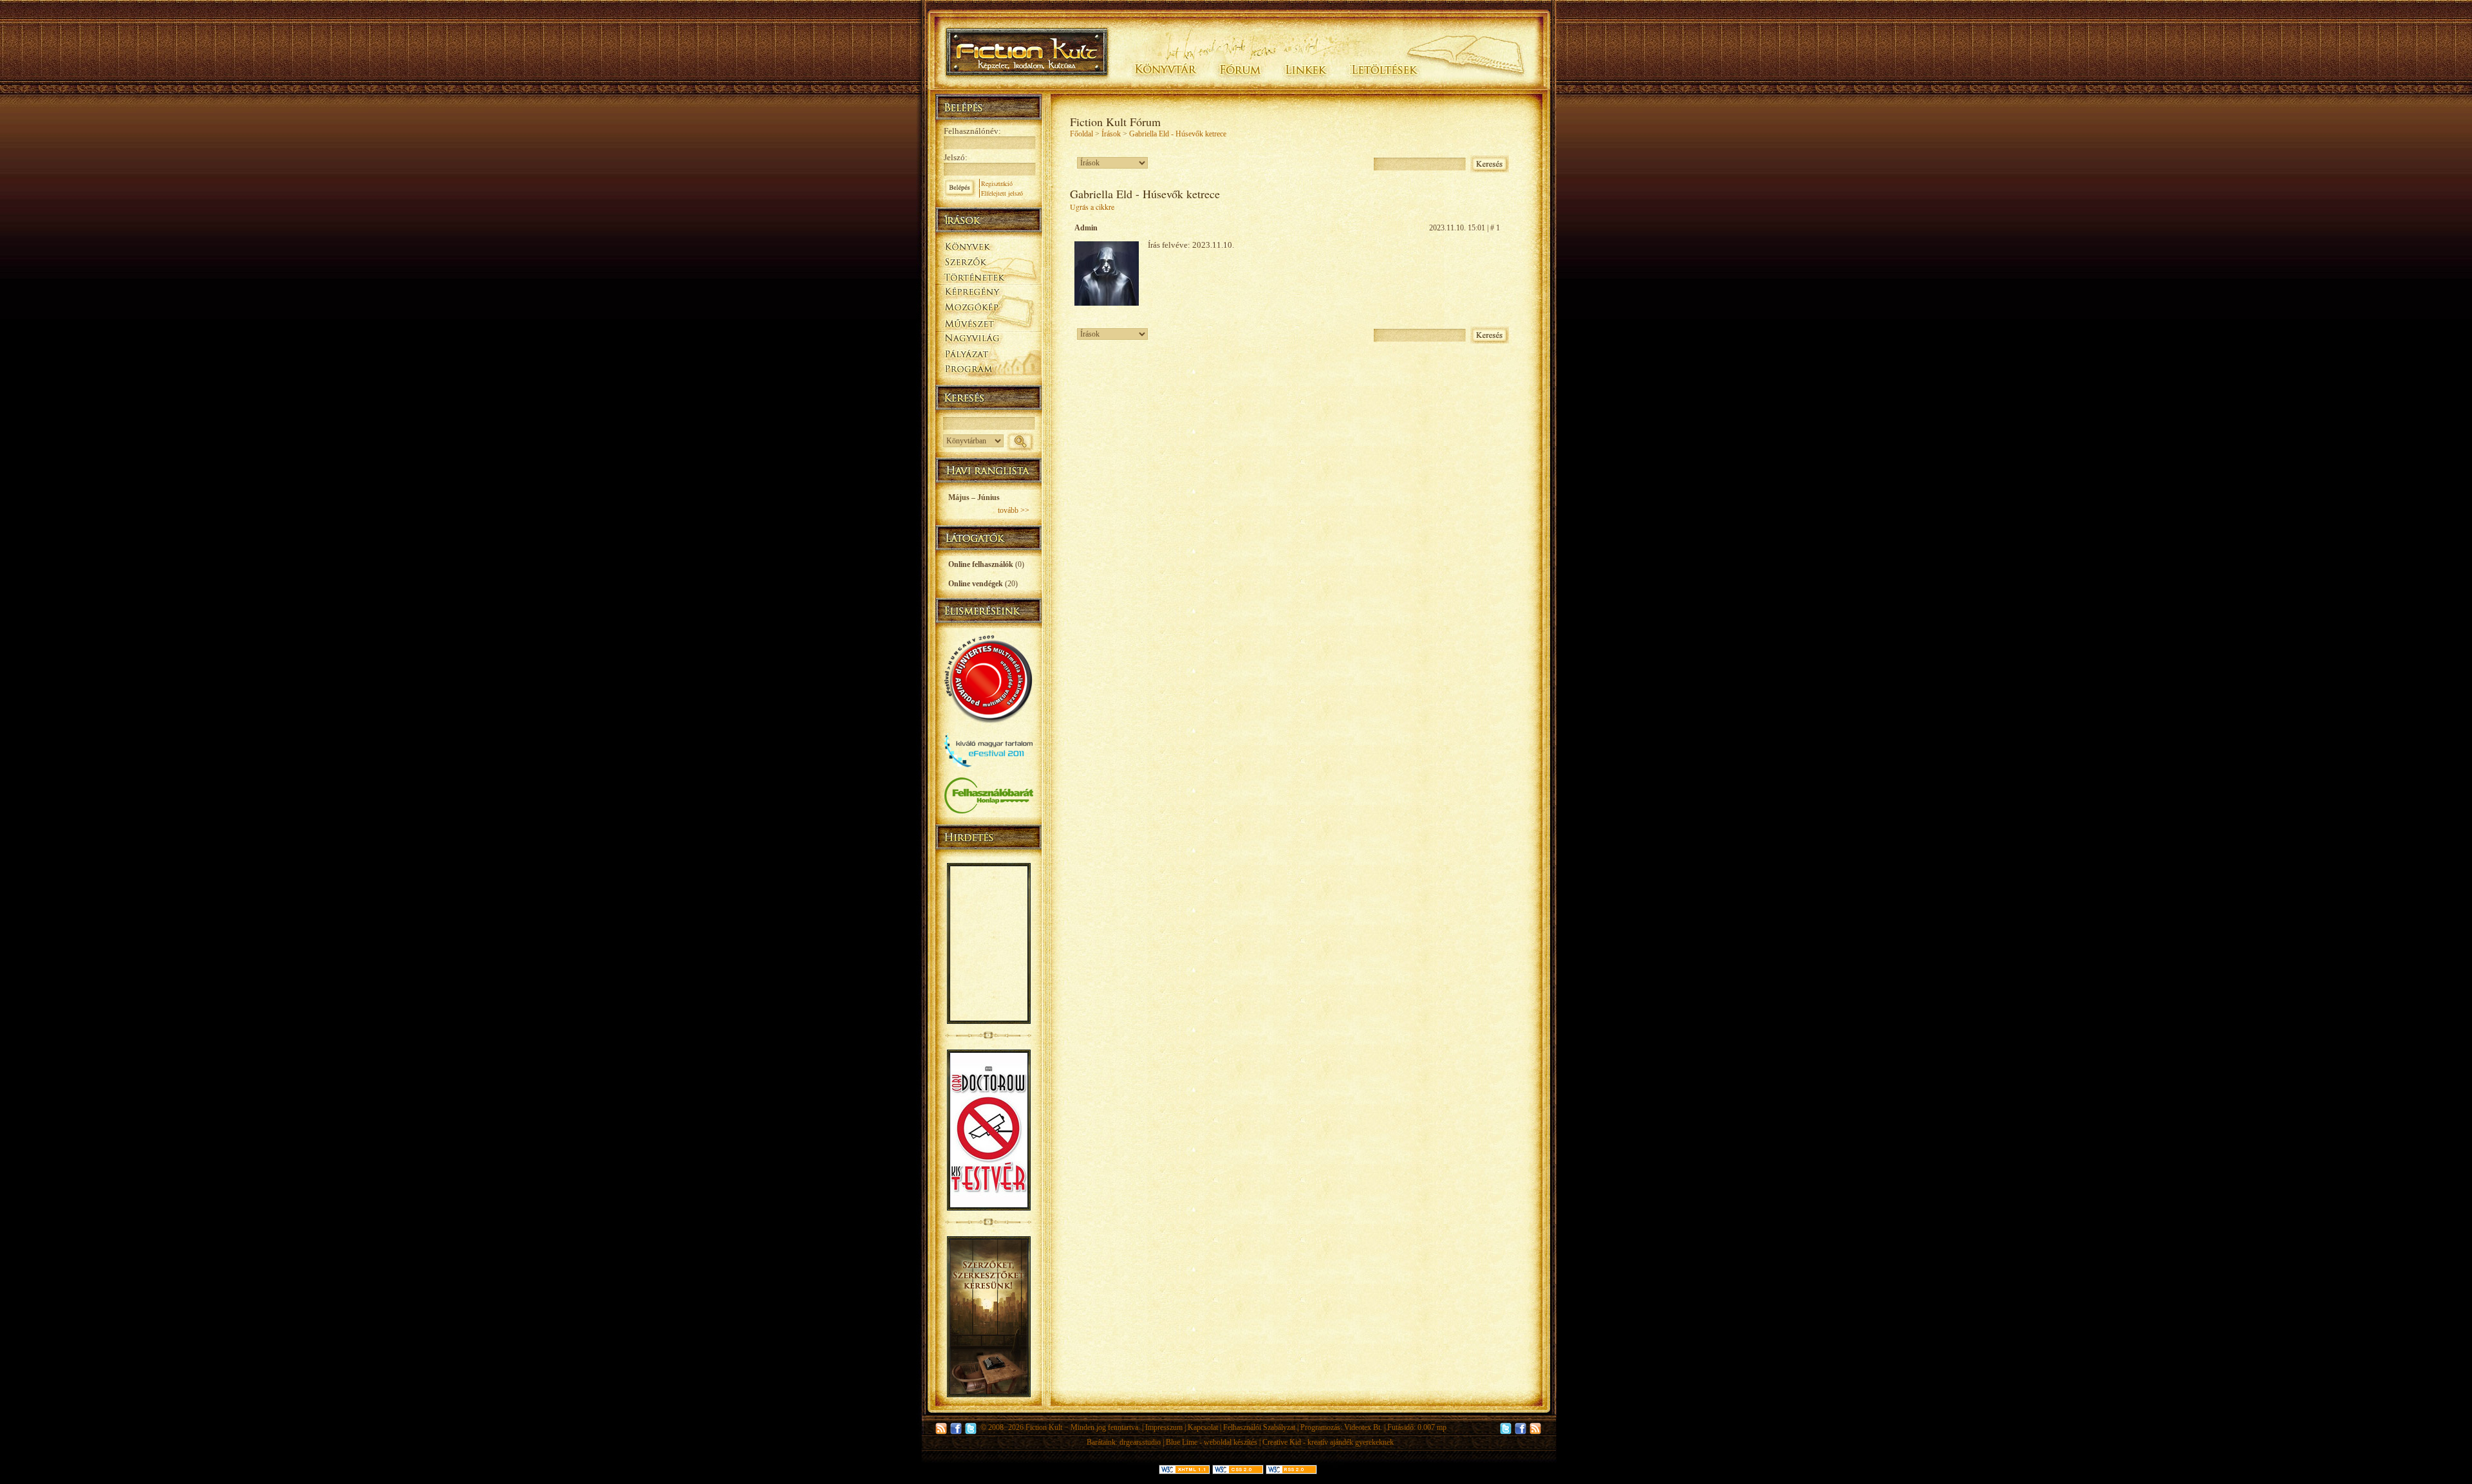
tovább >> (1014, 510)
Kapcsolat (1203, 1427)
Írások (1111, 134)
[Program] (988, 370)
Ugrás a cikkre (1092, 207)
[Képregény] (988, 291)
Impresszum (1164, 1427)
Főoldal (1081, 134)
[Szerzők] (988, 259)
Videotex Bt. (1363, 1427)
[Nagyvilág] (988, 339)
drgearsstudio (1140, 1442)
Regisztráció (997, 183)
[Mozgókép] (988, 307)
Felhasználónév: (972, 131)
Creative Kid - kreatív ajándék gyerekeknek (1328, 1442)
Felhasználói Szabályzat (1259, 1427)
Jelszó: (956, 157)
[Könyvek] (988, 245)
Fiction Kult (1044, 1427)
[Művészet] (988, 323)
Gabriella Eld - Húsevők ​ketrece (1178, 134)
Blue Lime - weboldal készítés (1212, 1442)
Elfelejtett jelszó (1002, 193)
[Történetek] (988, 275)
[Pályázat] (988, 355)
